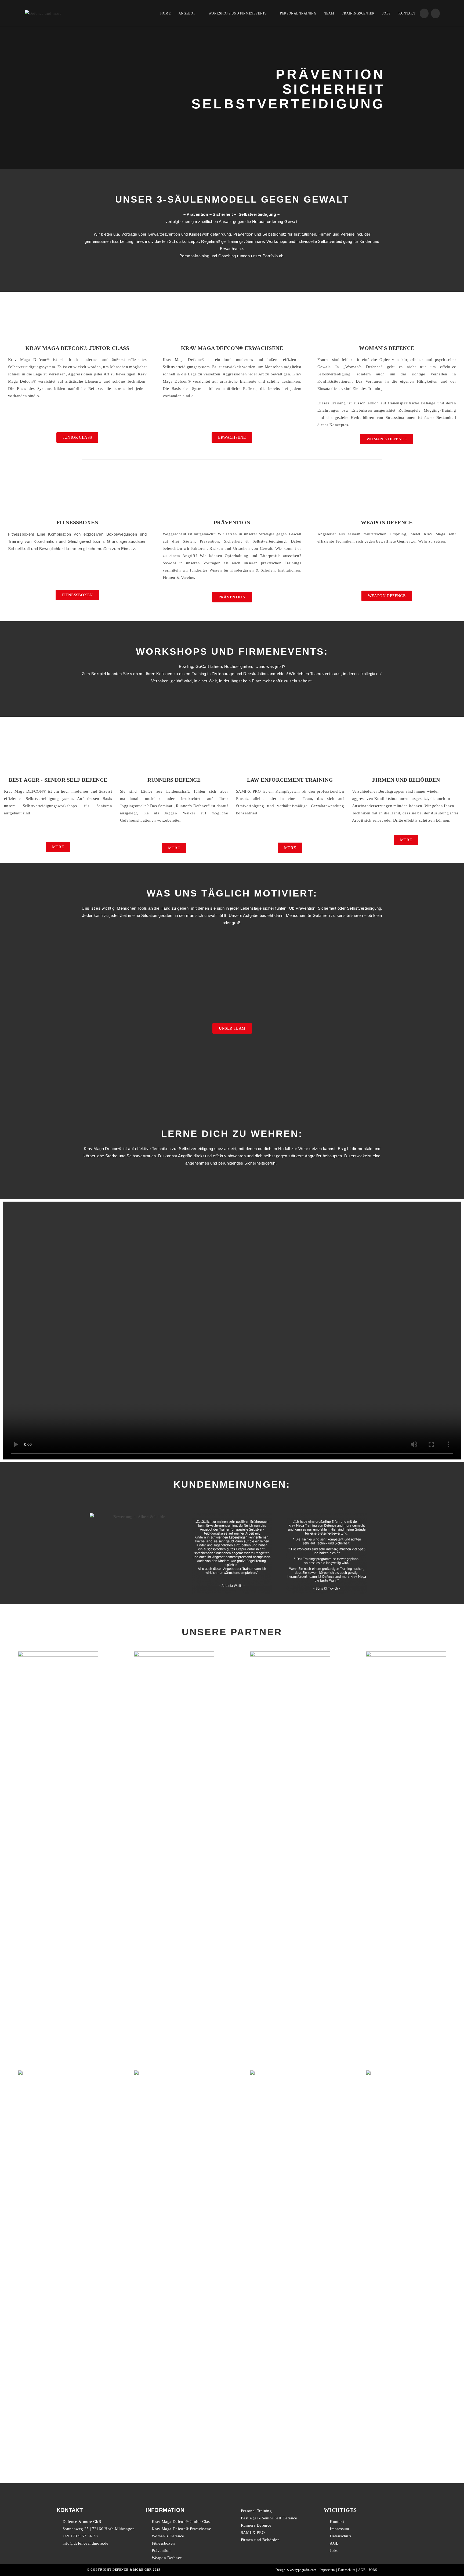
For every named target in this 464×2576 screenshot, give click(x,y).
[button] (77, 438)
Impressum (327, 2570)
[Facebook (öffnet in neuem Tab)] (424, 13)
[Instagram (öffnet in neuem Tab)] (435, 13)
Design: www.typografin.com (296, 2570)
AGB (362, 2570)
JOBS (373, 2570)
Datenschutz (346, 2570)
